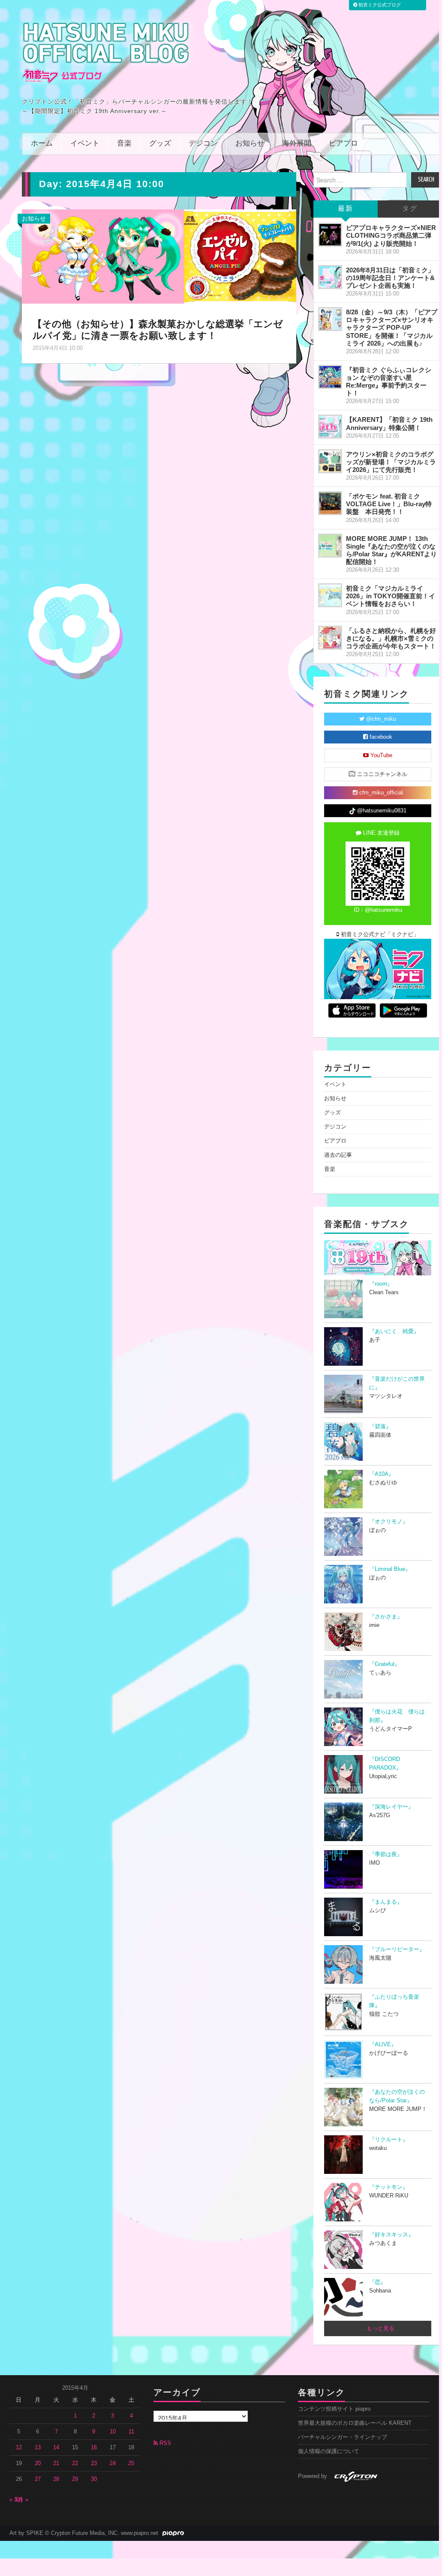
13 (38, 2448)
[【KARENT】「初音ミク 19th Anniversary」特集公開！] (330, 427)
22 (75, 2463)
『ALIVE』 (383, 2045)
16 (94, 2448)
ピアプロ (343, 144)
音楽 (124, 144)
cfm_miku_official (380, 793)
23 (94, 2463)
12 (19, 2448)
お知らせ (250, 144)
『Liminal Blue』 (390, 1569)
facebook (380, 737)
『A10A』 (382, 1474)
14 (56, 2448)
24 (113, 2463)
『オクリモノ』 (389, 1522)
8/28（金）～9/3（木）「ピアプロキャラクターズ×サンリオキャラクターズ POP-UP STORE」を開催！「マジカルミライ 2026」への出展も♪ (392, 328)
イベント (85, 144)
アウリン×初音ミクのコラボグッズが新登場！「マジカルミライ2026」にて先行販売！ (391, 462)
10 (113, 2432)
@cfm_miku (380, 719)
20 (38, 2463)
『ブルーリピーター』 (397, 1949)
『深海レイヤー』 (391, 1807)
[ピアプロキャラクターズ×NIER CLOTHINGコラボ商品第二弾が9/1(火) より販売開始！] (330, 235)
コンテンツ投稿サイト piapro (334, 2409)
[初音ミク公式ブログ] (106, 53)
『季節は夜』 (386, 1854)
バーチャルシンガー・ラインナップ (343, 2437)
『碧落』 (380, 1427)
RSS (164, 2443)
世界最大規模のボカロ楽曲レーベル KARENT (355, 2423)
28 (56, 2479)
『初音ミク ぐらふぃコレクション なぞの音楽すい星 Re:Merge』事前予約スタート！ (389, 381)
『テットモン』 (389, 2187)
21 (56, 2463)
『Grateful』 (385, 1664)
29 (75, 2479)
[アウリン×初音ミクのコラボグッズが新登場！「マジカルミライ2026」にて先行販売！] (330, 461)
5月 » (22, 2500)
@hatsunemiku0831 (381, 811)
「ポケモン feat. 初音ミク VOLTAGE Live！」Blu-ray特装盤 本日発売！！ (389, 504)
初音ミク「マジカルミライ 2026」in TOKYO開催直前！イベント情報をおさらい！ (391, 596)
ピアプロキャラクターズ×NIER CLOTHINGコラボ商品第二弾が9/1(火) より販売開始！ (391, 235)
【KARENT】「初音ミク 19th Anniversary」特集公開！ (389, 423)
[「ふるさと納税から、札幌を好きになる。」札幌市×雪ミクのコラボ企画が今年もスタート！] (330, 638)
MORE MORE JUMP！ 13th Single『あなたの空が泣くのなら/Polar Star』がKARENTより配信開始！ (391, 550)
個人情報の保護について (329, 2451)
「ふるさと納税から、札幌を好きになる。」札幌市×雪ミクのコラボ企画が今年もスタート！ (391, 638)
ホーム (42, 144)
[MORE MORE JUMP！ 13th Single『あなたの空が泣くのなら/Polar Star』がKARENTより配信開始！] (330, 546)
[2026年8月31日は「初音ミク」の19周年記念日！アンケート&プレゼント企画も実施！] (330, 277)
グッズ (160, 144)
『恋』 (377, 2282)
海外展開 (297, 144)
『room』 (381, 1284)
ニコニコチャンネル (381, 774)
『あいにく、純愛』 (394, 1331)
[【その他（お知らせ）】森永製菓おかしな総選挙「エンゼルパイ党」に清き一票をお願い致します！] (159, 256)
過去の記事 (338, 1155)
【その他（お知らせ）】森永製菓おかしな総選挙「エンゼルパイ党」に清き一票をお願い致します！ (158, 330)
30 (94, 2479)
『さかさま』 (386, 1617)
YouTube (380, 755)
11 (131, 2432)
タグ (410, 209)
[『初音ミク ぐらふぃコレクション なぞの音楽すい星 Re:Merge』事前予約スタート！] (330, 377)
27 (38, 2479)
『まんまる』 (386, 1902)
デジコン (203, 144)
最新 (346, 209)
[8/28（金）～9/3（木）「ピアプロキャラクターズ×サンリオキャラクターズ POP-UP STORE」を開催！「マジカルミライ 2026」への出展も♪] (330, 319)
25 (131, 2463)
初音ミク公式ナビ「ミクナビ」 (379, 934)
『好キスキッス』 (391, 2235)
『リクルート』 (389, 2140)
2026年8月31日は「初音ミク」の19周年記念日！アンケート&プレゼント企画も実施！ (390, 278)
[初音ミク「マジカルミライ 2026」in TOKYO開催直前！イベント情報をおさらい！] (330, 595)
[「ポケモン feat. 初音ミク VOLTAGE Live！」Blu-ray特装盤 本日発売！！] (330, 503)
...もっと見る (378, 2328)
